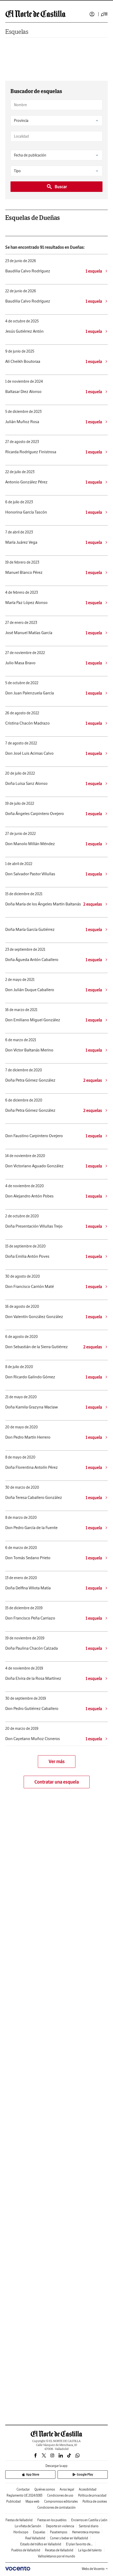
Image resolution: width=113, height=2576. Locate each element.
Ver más (57, 1761)
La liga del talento (90, 2550)
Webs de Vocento (93, 2569)
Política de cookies (95, 2501)
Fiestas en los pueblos (52, 2520)
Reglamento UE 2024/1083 (24, 2495)
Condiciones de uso (60, 2495)
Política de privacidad (92, 2495)
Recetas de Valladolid (59, 2550)
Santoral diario (89, 2526)
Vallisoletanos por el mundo (56, 2556)
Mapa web (32, 2501)
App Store (33, 2474)
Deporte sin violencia (60, 2526)
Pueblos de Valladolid (26, 2550)
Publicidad (14, 2501)
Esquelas (17, 32)
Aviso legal (67, 2489)
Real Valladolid (35, 2538)
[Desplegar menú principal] (104, 14)
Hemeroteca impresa (86, 2532)
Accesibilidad (88, 2489)
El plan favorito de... (79, 2544)
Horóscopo (21, 2532)
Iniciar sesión (92, 14)
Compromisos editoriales (61, 2501)
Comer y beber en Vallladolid (69, 2538)
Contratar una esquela (57, 1782)
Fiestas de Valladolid (19, 2520)
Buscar (61, 187)
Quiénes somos (45, 2489)
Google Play (85, 2474)
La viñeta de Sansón (28, 2526)
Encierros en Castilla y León (89, 2520)
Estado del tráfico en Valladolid (41, 2544)
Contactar (23, 2489)
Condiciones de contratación (56, 2507)
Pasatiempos (59, 2532)
